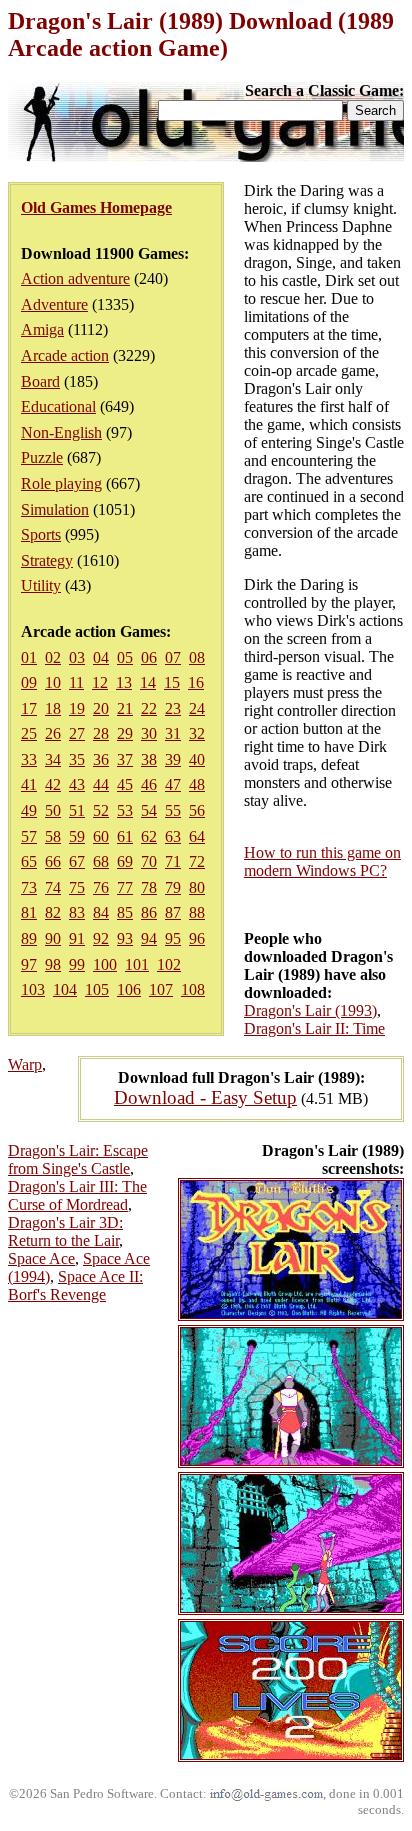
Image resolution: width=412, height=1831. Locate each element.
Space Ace (41, 1258)
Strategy (47, 560)
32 (197, 733)
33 (29, 759)
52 (101, 810)
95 (173, 938)
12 (100, 682)
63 (173, 836)
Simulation (55, 509)
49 (29, 810)
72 (197, 861)
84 (101, 912)
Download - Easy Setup (205, 1097)
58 (53, 836)
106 (129, 989)
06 (149, 657)
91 (77, 938)
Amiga (42, 329)
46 (149, 784)
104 (65, 989)
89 (29, 938)
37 (125, 759)
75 (77, 887)
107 (161, 989)
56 (197, 810)
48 (197, 784)
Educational (58, 406)
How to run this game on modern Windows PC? (322, 861)
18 (53, 708)
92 (101, 938)
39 (173, 759)
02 (53, 657)
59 (77, 836)
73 (29, 887)
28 (101, 733)
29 (125, 733)
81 (29, 912)
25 (29, 733)
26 (53, 733)
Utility (41, 585)
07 (173, 657)
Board (40, 381)
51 (77, 810)
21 (125, 708)
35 (77, 759)
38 (149, 759)
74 (53, 887)
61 (125, 836)
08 (197, 657)
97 (29, 964)
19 (77, 708)
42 (53, 784)
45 (125, 784)
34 (53, 759)
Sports (41, 534)
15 (172, 682)
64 (197, 836)
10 (53, 682)
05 (125, 657)
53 (125, 810)
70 (149, 861)
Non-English (61, 432)
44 (101, 784)
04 (101, 657)
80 (197, 887)
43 (77, 784)
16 (196, 682)
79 (173, 887)
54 (149, 810)
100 (105, 964)
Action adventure (75, 278)
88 (197, 912)
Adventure (54, 304)
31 (173, 733)
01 (29, 657)
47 (173, 784)
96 (197, 938)
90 (53, 938)
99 (77, 964)
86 (149, 912)
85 (125, 912)
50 (53, 810)
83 (77, 912)
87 (173, 912)
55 (173, 810)
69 (125, 861)
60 (101, 836)
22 (149, 708)
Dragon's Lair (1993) (310, 1010)
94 (149, 938)
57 (29, 836)
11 (76, 682)
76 (101, 887)
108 (193, 989)
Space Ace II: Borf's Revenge (75, 1285)
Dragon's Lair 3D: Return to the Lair (65, 1231)
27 (77, 733)
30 (149, 733)
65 (29, 861)
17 (29, 708)
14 (148, 682)
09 (29, 682)
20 (101, 708)
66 (53, 861)
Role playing (61, 483)
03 (77, 657)
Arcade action (65, 355)
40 (197, 759)
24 (197, 708)
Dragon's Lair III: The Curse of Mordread (77, 1195)
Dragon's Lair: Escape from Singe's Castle (78, 1159)
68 (101, 861)
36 (101, 759)
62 (149, 836)
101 (137, 964)
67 (77, 861)
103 (33, 989)
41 (29, 784)
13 (124, 682)
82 (53, 912)
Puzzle (42, 457)
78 (149, 887)
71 (173, 861)
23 (173, 708)
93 (125, 938)
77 (125, 887)
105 (97, 989)
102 (169, 964)
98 (53, 964)
